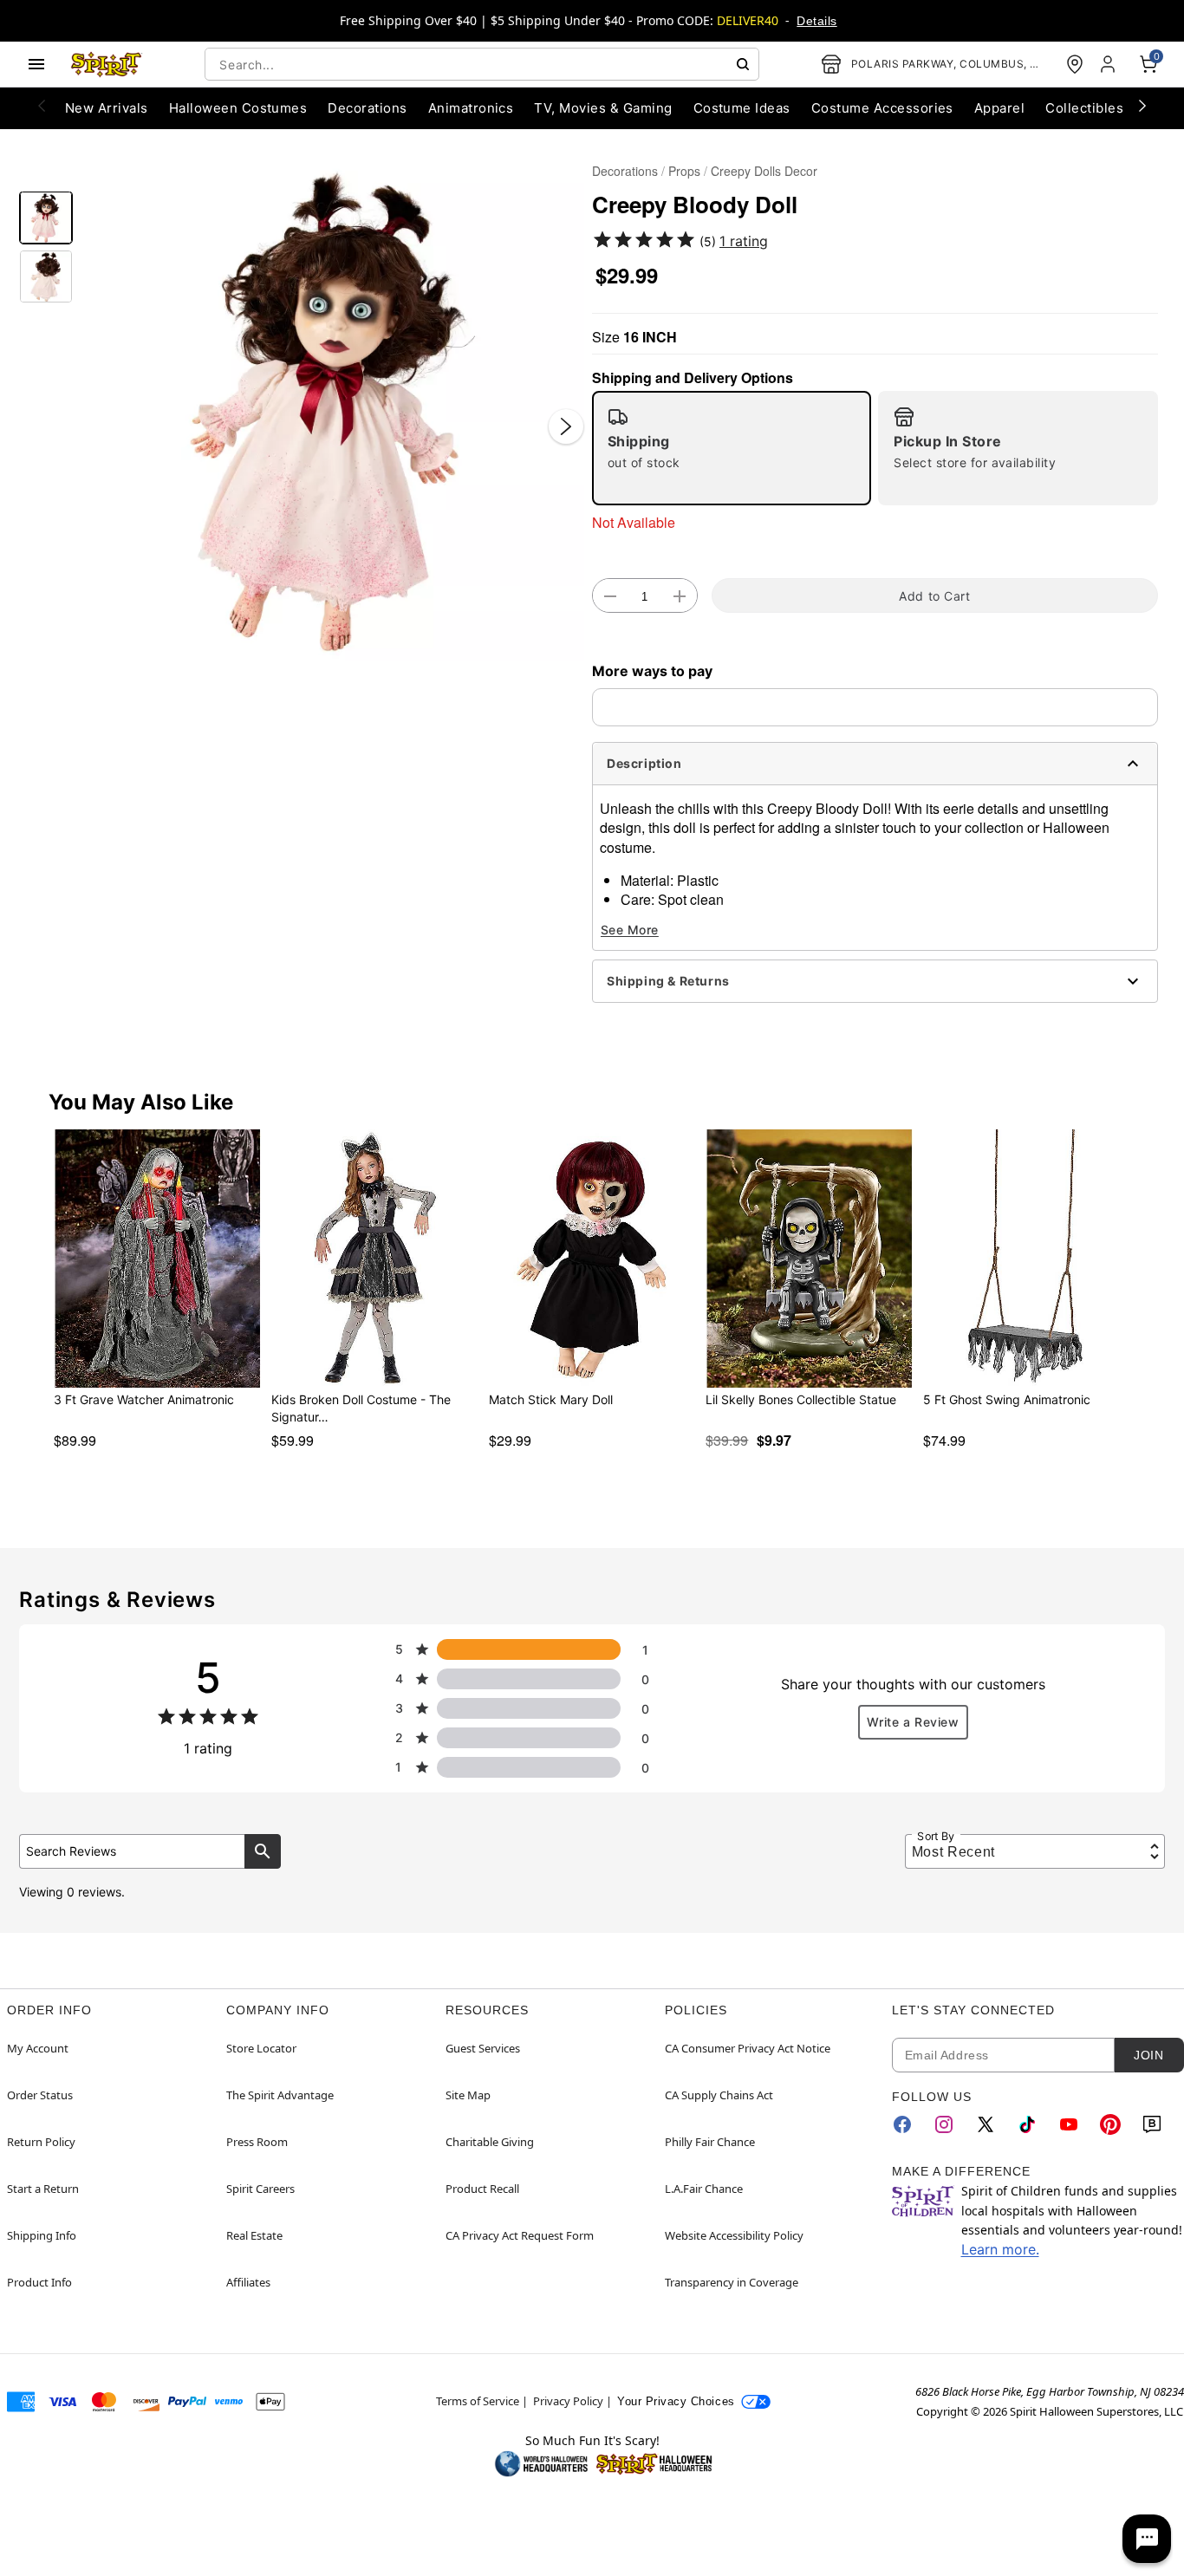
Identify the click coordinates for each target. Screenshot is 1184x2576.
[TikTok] (1027, 2124)
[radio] (732, 448)
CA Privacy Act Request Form (520, 2235)
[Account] (1109, 64)
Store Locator (261, 2048)
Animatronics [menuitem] (471, 108)
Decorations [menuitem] (367, 108)
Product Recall (482, 2189)
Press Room (257, 2142)
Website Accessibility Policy (734, 2235)
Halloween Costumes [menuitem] (238, 108)
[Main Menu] (36, 64)
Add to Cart (934, 596)
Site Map (468, 2095)
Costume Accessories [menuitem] (882, 108)
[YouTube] (1069, 2124)
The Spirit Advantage (280, 2095)
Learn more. (1000, 2249)
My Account (38, 2048)
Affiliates (248, 2282)
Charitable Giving (490, 2142)
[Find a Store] (1075, 64)
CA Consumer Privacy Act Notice (748, 2048)
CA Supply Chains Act (719, 2095)
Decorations (625, 171)
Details (816, 21)
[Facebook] (902, 2124)
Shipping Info (42, 2235)
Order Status (40, 2095)
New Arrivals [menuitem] (107, 108)
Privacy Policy (568, 2401)
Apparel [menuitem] (999, 108)
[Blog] (1152, 2124)
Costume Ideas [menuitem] (742, 108)
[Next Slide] (566, 426)
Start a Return (43, 2189)
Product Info (39, 2282)
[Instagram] (944, 2124)
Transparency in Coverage (732, 2282)
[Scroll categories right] (1142, 105)
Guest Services (483, 2048)
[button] (332, 410)
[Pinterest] (1110, 2124)
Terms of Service (478, 2401)
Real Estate (254, 2235)
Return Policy (41, 2142)
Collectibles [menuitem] (1084, 108)
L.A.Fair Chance (704, 2189)
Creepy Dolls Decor (764, 171)
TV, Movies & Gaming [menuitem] (603, 108)
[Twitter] (986, 2124)
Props (684, 171)
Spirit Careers (260, 2189)
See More (630, 930)
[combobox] (482, 64)
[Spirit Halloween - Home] (107, 64)
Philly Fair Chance (710, 2142)
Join (1148, 2055)
